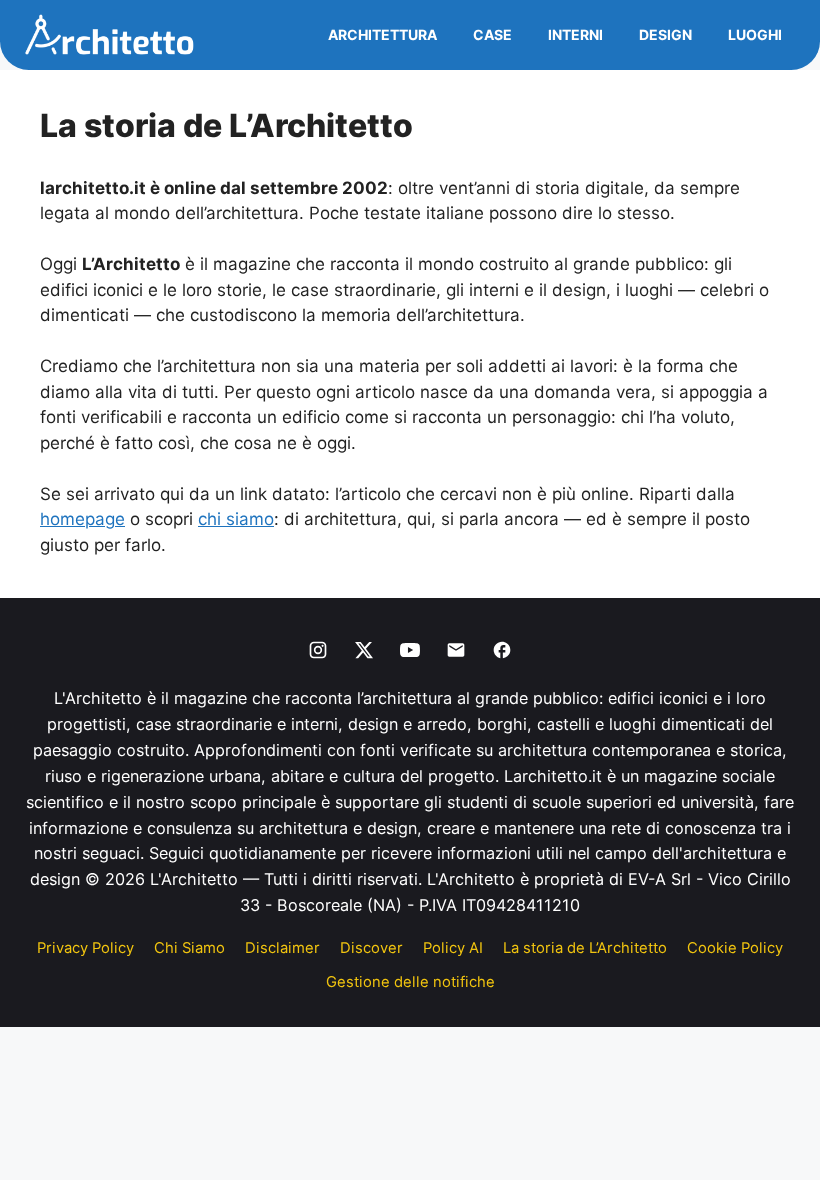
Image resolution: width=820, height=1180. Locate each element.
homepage (82, 519)
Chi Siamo (189, 948)
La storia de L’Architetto (585, 948)
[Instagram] (318, 650)
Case (492, 34)
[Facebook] (502, 650)
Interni (575, 34)
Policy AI (453, 948)
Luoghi (755, 34)
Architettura (382, 34)
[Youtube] (410, 650)
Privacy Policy (85, 948)
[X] (364, 650)
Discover (371, 948)
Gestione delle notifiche (410, 982)
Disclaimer (282, 948)
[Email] (456, 650)
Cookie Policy (735, 948)
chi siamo (236, 519)
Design (665, 34)
